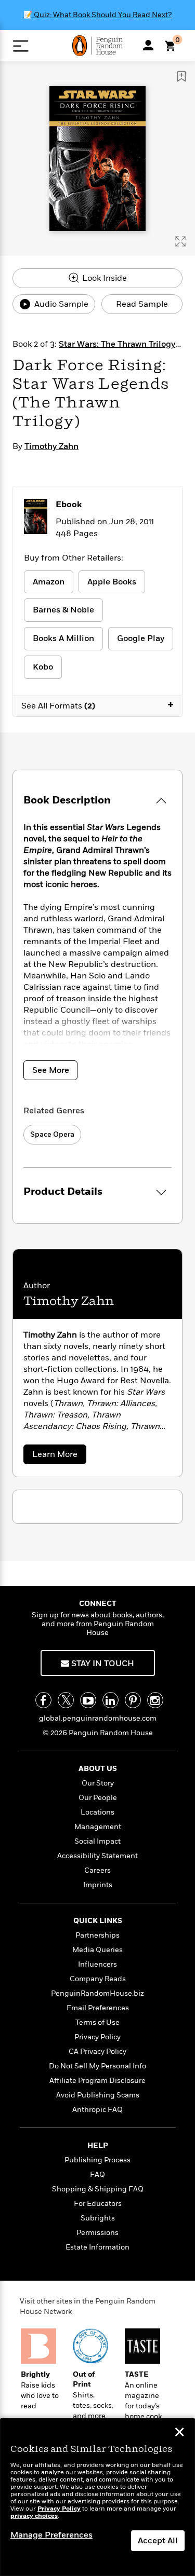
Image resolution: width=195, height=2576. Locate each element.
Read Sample (142, 304)
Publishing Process (97, 2160)
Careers (97, 1870)
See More (51, 1070)
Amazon (49, 582)
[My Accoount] (148, 45)
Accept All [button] (158, 2541)
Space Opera (52, 1134)
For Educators (98, 2204)
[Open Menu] (21, 46)
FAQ (97, 2175)
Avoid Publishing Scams (98, 2095)
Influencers (97, 1964)
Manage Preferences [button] (51, 2535)
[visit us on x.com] (66, 1700)
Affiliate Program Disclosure (97, 2081)
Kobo (43, 667)
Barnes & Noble (63, 610)
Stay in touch (102, 1664)
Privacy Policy (97, 2037)
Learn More (58, 1456)
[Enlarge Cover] (180, 241)
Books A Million (63, 638)
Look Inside (103, 278)
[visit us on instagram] (155, 1700)
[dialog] (97, 2497)
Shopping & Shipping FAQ (98, 2189)
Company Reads (98, 1979)
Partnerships (97, 1935)
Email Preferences (98, 2008)
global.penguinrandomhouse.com (98, 1718)
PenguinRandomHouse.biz (97, 1993)
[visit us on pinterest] (133, 1700)
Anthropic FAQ (97, 2110)
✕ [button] (179, 2433)
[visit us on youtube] (88, 1700)
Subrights (98, 2218)
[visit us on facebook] (43, 1700)
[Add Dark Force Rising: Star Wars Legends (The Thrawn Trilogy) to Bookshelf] (181, 76)
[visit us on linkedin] (110, 1700)
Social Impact (97, 1841)
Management (98, 1827)
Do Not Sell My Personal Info (97, 2066)
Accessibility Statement (97, 1856)
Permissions (97, 2233)
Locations (97, 1812)
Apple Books (112, 582)
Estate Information (97, 2247)
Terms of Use (97, 2022)
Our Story (98, 1783)
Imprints (98, 1885)
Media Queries (97, 1950)
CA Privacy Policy (97, 2052)
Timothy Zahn (51, 446)
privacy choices (34, 2516)
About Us (98, 1769)
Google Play (141, 638)
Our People (98, 1798)
